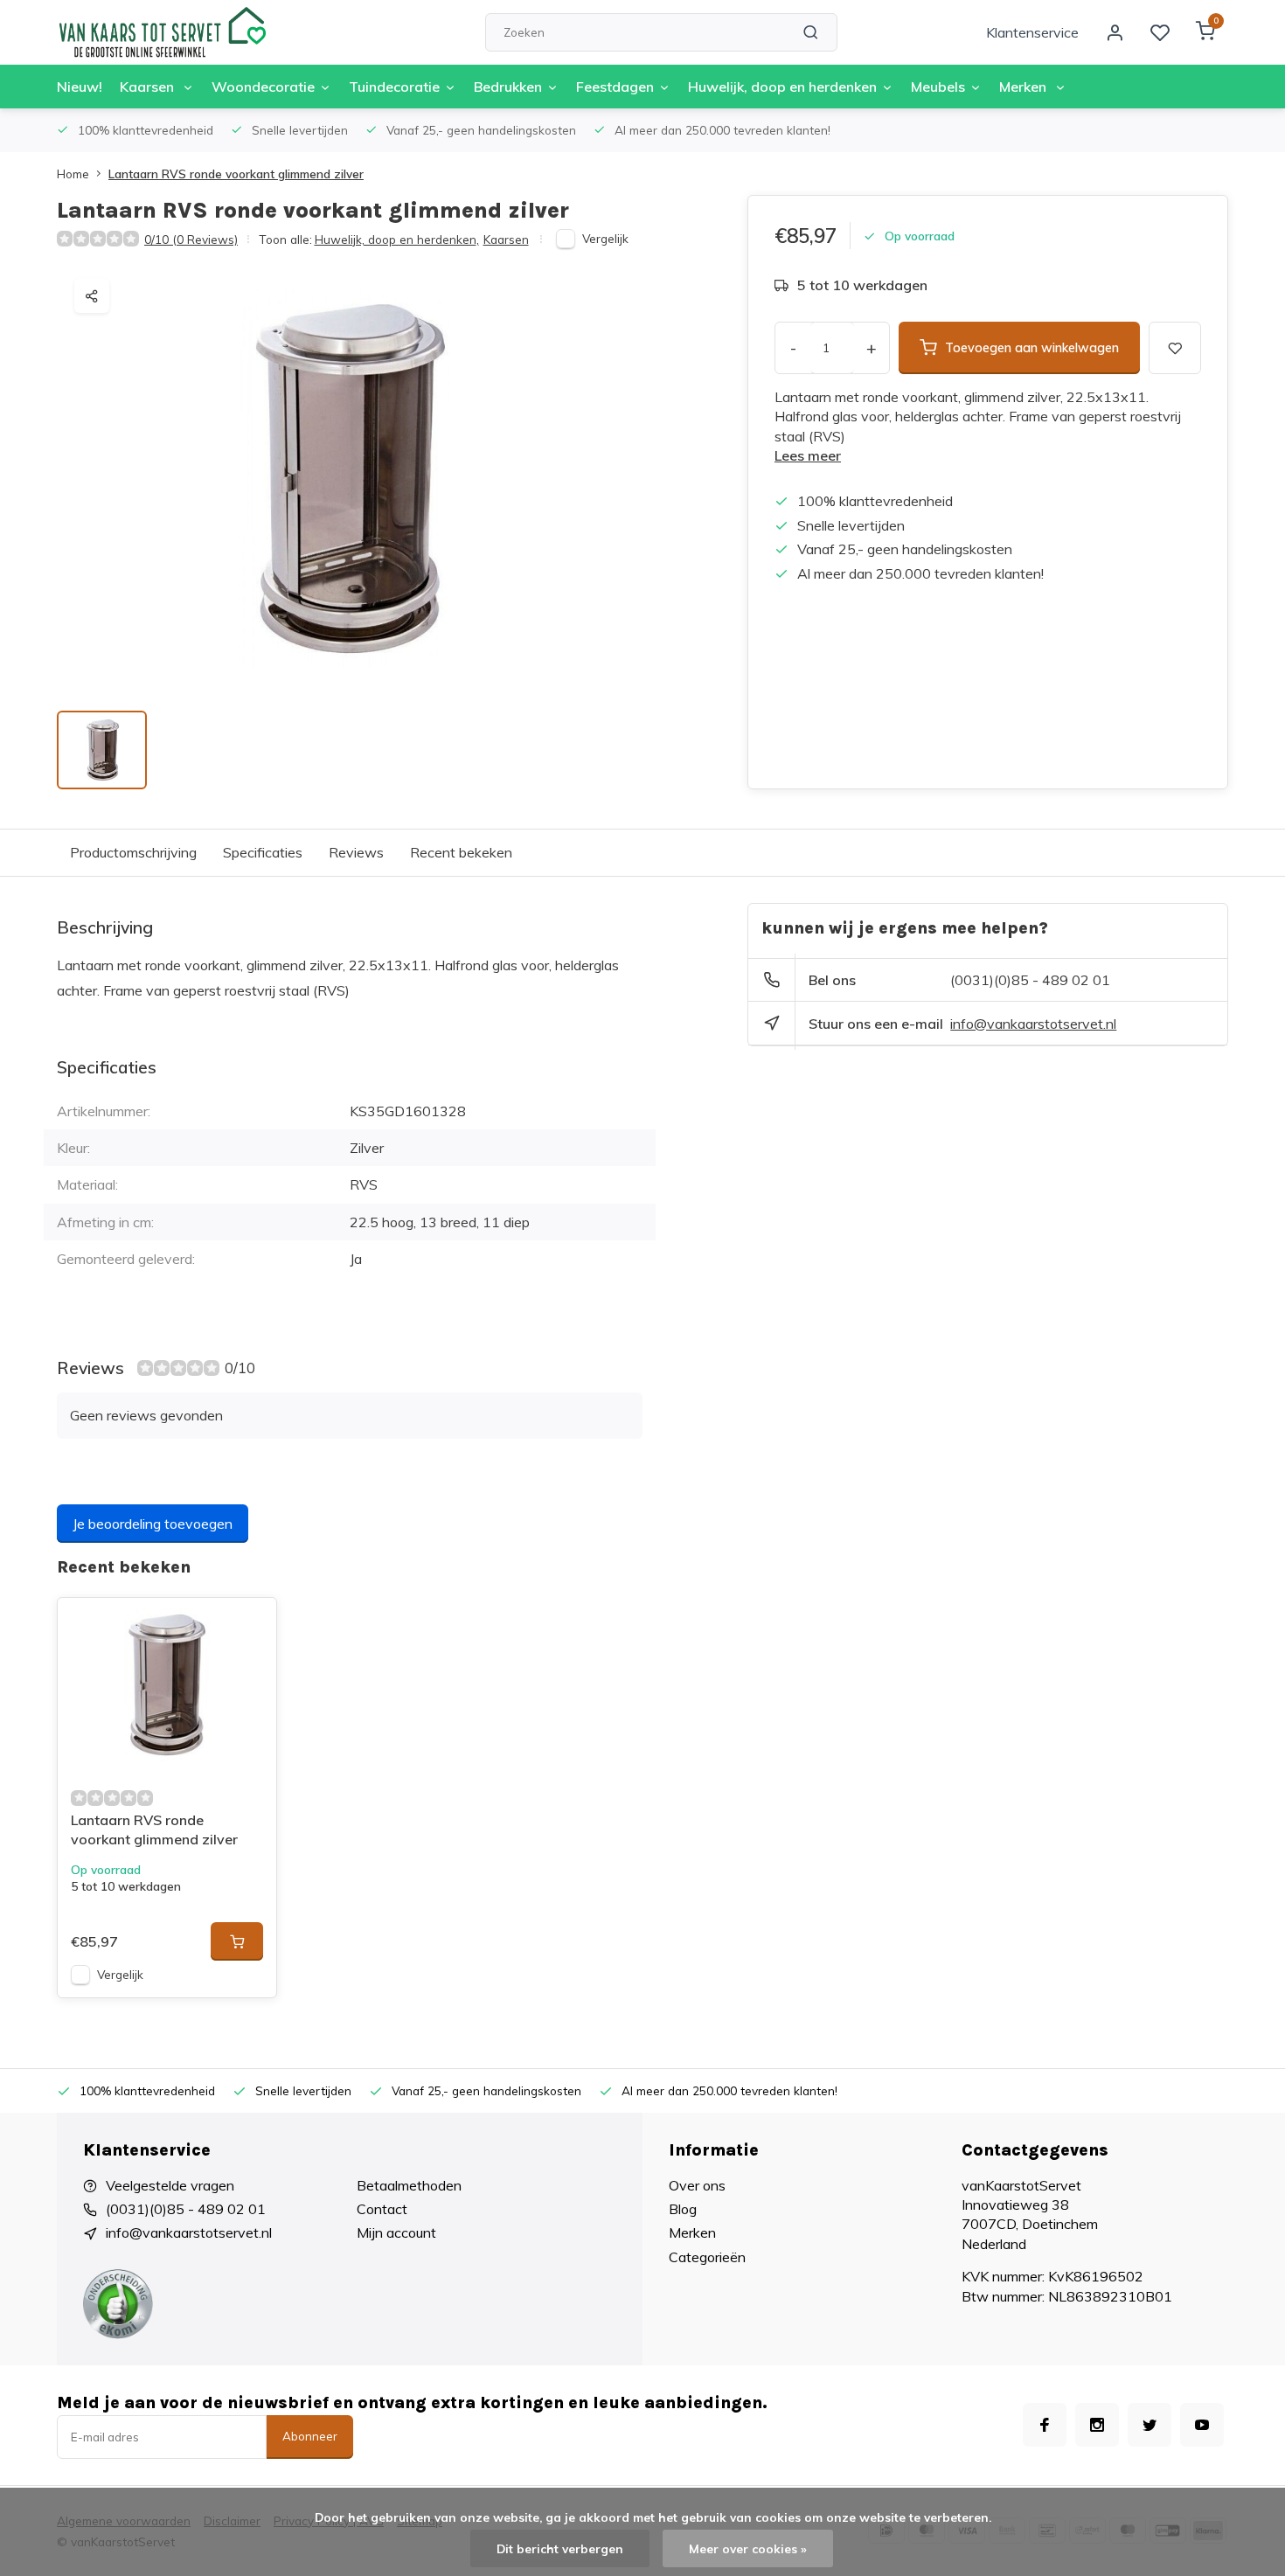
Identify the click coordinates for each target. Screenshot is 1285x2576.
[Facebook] (1045, 2425)
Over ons (697, 2185)
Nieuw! (80, 87)
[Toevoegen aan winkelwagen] (237, 1941)
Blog (683, 2209)
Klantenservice (1032, 32)
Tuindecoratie (394, 87)
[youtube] (1202, 2425)
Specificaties (263, 852)
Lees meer (808, 455)
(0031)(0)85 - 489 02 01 (1030, 980)
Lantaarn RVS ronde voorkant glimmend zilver (236, 174)
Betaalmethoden (409, 2185)
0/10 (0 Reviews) (191, 239)
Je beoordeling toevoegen (153, 1524)
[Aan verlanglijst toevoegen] (250, 1624)
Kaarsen (149, 87)
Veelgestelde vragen (170, 2185)
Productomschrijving (133, 852)
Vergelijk (605, 238)
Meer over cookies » (748, 2548)
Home (73, 174)
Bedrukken (508, 87)
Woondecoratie (263, 87)
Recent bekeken (461, 852)
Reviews (356, 852)
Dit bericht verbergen (560, 2548)
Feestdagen (615, 87)
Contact (382, 2209)
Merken (1025, 87)
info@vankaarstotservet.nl (1033, 1024)
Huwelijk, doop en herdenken (782, 87)
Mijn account (396, 2232)
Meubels (938, 87)
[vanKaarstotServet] (162, 32)
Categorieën (707, 2257)
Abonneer (310, 2436)
